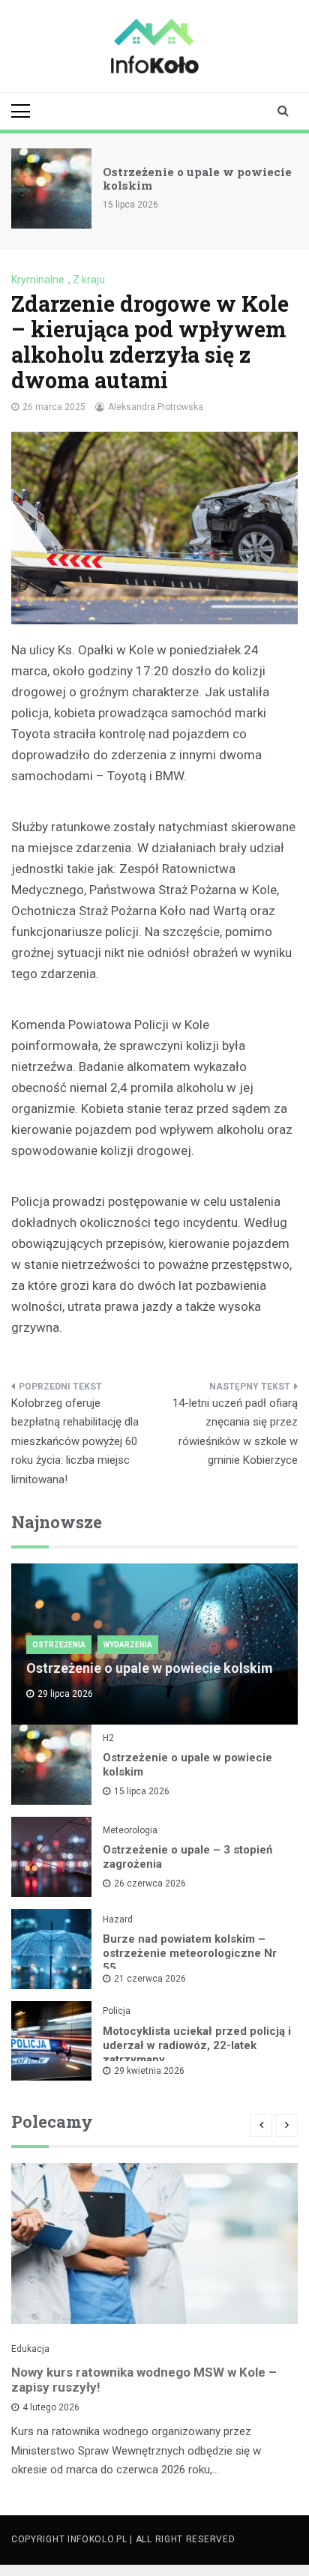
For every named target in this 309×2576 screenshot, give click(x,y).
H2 (108, 1738)
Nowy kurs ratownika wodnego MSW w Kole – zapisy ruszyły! (144, 2380)
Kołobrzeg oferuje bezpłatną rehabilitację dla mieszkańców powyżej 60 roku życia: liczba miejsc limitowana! (75, 1441)
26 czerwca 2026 (150, 1883)
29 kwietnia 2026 (149, 2071)
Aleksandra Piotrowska (156, 407)
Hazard (118, 1919)
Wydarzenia (128, 1645)
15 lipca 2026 (142, 1791)
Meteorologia (130, 1830)
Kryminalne (38, 280)
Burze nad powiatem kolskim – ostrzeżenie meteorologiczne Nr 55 (190, 1953)
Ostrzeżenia (59, 1645)
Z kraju (89, 280)
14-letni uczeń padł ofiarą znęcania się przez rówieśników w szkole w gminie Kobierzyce (235, 1432)
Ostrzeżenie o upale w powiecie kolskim (197, 178)
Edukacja (30, 2349)
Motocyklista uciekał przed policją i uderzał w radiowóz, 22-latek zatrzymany (197, 2045)
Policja (117, 2011)
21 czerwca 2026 (150, 1979)
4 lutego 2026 (51, 2407)
